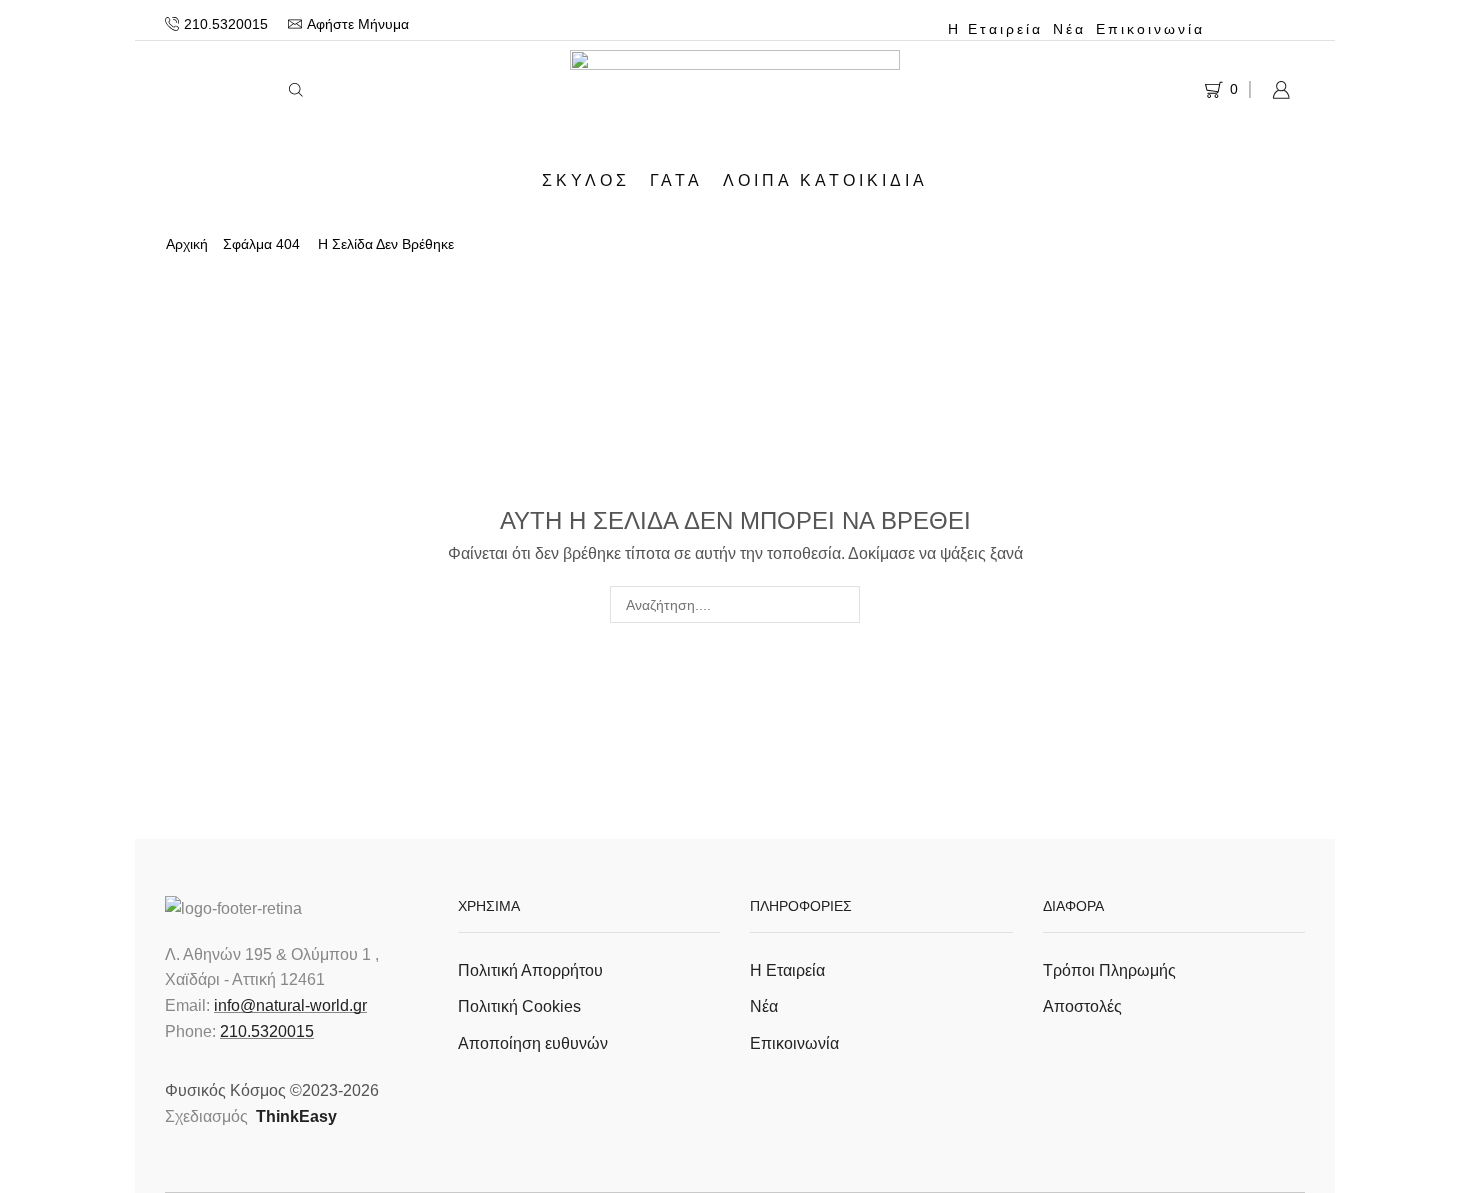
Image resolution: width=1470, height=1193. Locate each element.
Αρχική (187, 244)
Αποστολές (1082, 1006)
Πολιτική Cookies (519, 1006)
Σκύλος (586, 180)
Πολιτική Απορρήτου (530, 970)
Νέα (1069, 29)
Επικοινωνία (1150, 29)
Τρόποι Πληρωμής (1109, 970)
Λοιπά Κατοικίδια (825, 180)
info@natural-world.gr (290, 1005)
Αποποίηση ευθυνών (533, 1043)
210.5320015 (267, 1031)
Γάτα (676, 180)
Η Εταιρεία (995, 29)
